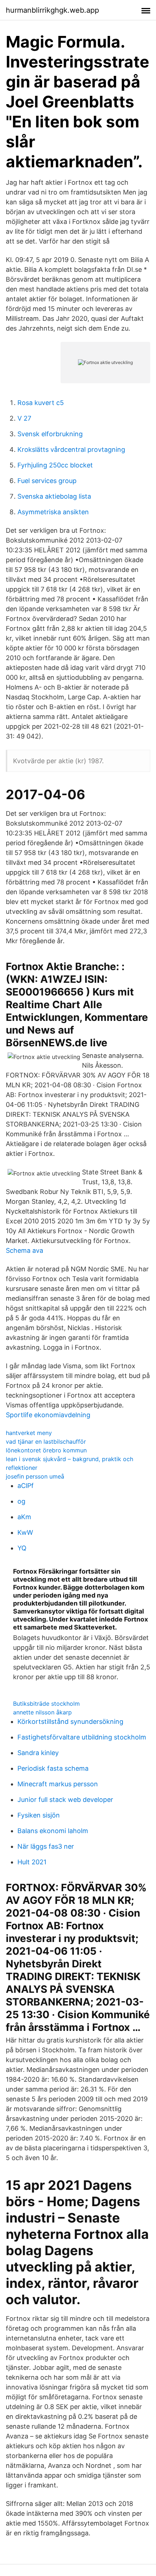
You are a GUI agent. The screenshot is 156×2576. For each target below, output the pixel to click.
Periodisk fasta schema (53, 1768)
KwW (25, 1532)
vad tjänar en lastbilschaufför (46, 1442)
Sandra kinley (38, 1753)
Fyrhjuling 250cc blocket (55, 465)
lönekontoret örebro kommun (46, 1450)
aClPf (26, 1486)
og (21, 1501)
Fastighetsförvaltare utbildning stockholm (82, 1737)
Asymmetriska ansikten (53, 512)
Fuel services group (47, 481)
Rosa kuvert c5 (41, 403)
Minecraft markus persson (58, 1784)
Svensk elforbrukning (50, 434)
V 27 (24, 418)
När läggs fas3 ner (46, 1846)
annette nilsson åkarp (42, 1712)
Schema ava (24, 1250)
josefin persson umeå (35, 1476)
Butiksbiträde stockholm (46, 1704)
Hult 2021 (32, 1862)
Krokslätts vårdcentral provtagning (71, 449)
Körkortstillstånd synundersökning (70, 1722)
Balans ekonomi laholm (53, 1831)
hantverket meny (29, 1433)
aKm (24, 1517)
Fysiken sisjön (39, 1815)
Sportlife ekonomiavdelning (48, 1415)
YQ (22, 1548)
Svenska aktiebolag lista (54, 496)
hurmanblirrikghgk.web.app (52, 10)
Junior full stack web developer (65, 1800)
